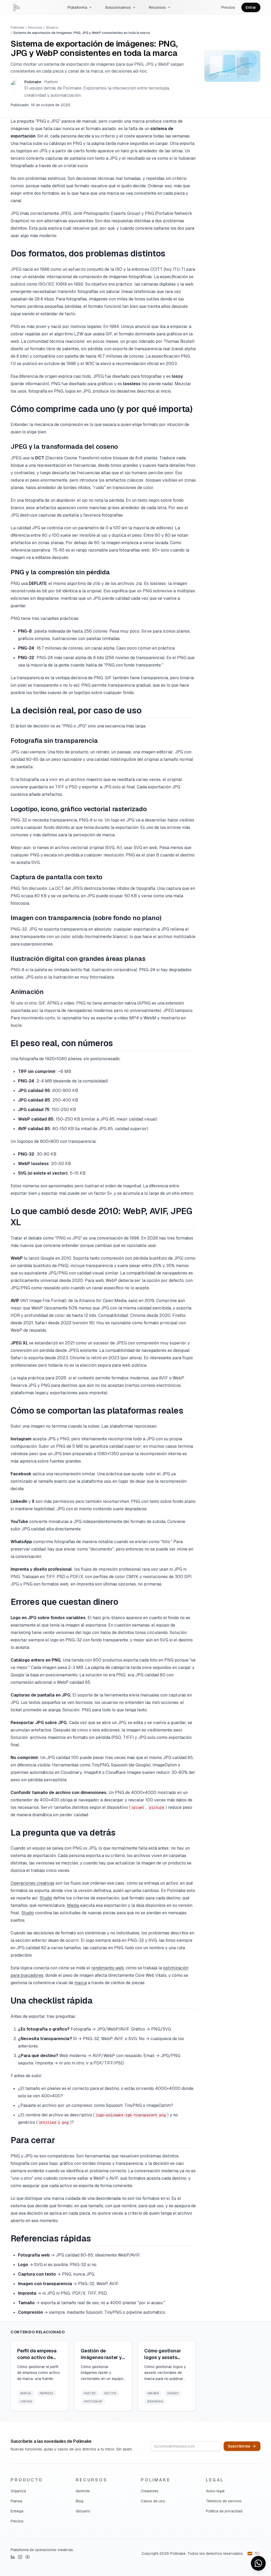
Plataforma (77, 7)
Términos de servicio (224, 2501)
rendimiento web (108, 1968)
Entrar (251, 7)
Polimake (33, 82)
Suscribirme (239, 2446)
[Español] (250, 2553)
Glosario (83, 2511)
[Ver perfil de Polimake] (16, 85)
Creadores (150, 2491)
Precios (228, 7)
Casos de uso (153, 2501)
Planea (16, 2501)
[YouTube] (28, 2557)
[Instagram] (20, 2557)
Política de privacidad (224, 2511)
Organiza (18, 2491)
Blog (80, 2501)
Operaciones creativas (33, 1883)
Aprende (83, 2491)
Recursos (157, 7)
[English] (257, 2553)
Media (73, 1905)
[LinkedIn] (13, 2557)
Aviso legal (215, 2491)
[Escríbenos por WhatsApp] (258, 2563)
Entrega (17, 2511)
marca (81, 1983)
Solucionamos (118, 7)
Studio (46, 1898)
